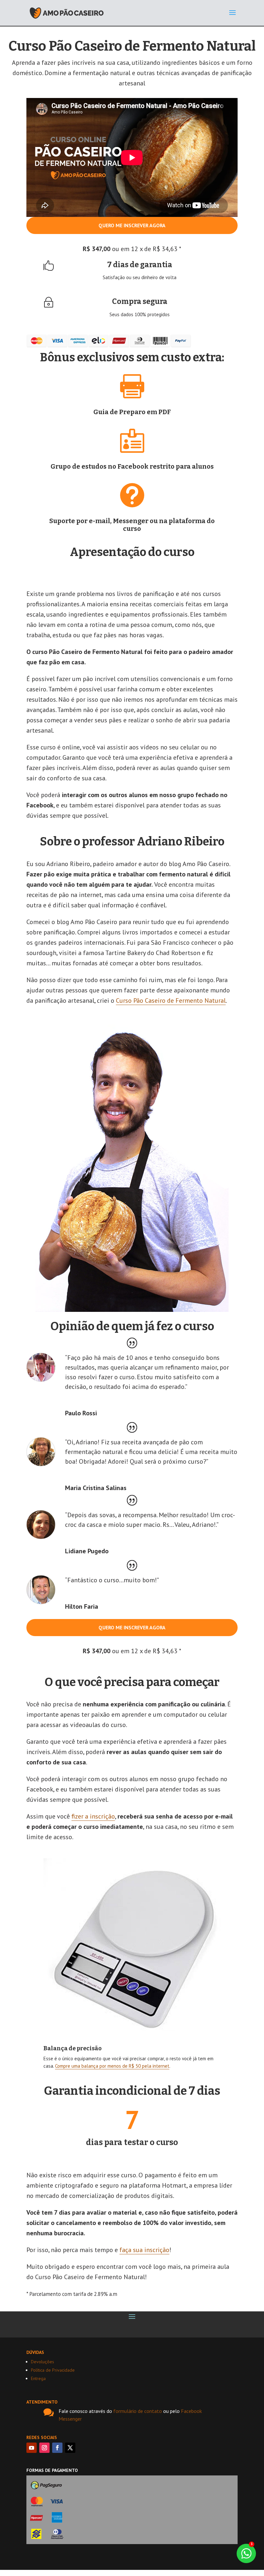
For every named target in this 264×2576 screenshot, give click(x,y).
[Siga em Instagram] (44, 2448)
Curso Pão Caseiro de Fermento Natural (171, 1000)
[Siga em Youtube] (32, 2448)
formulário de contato (138, 2411)
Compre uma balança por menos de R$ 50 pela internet (112, 2066)
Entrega (38, 2378)
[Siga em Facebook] (57, 2448)
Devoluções (42, 2362)
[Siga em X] (70, 2448)
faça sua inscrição (144, 2250)
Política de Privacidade (53, 2370)
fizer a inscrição (93, 1816)
